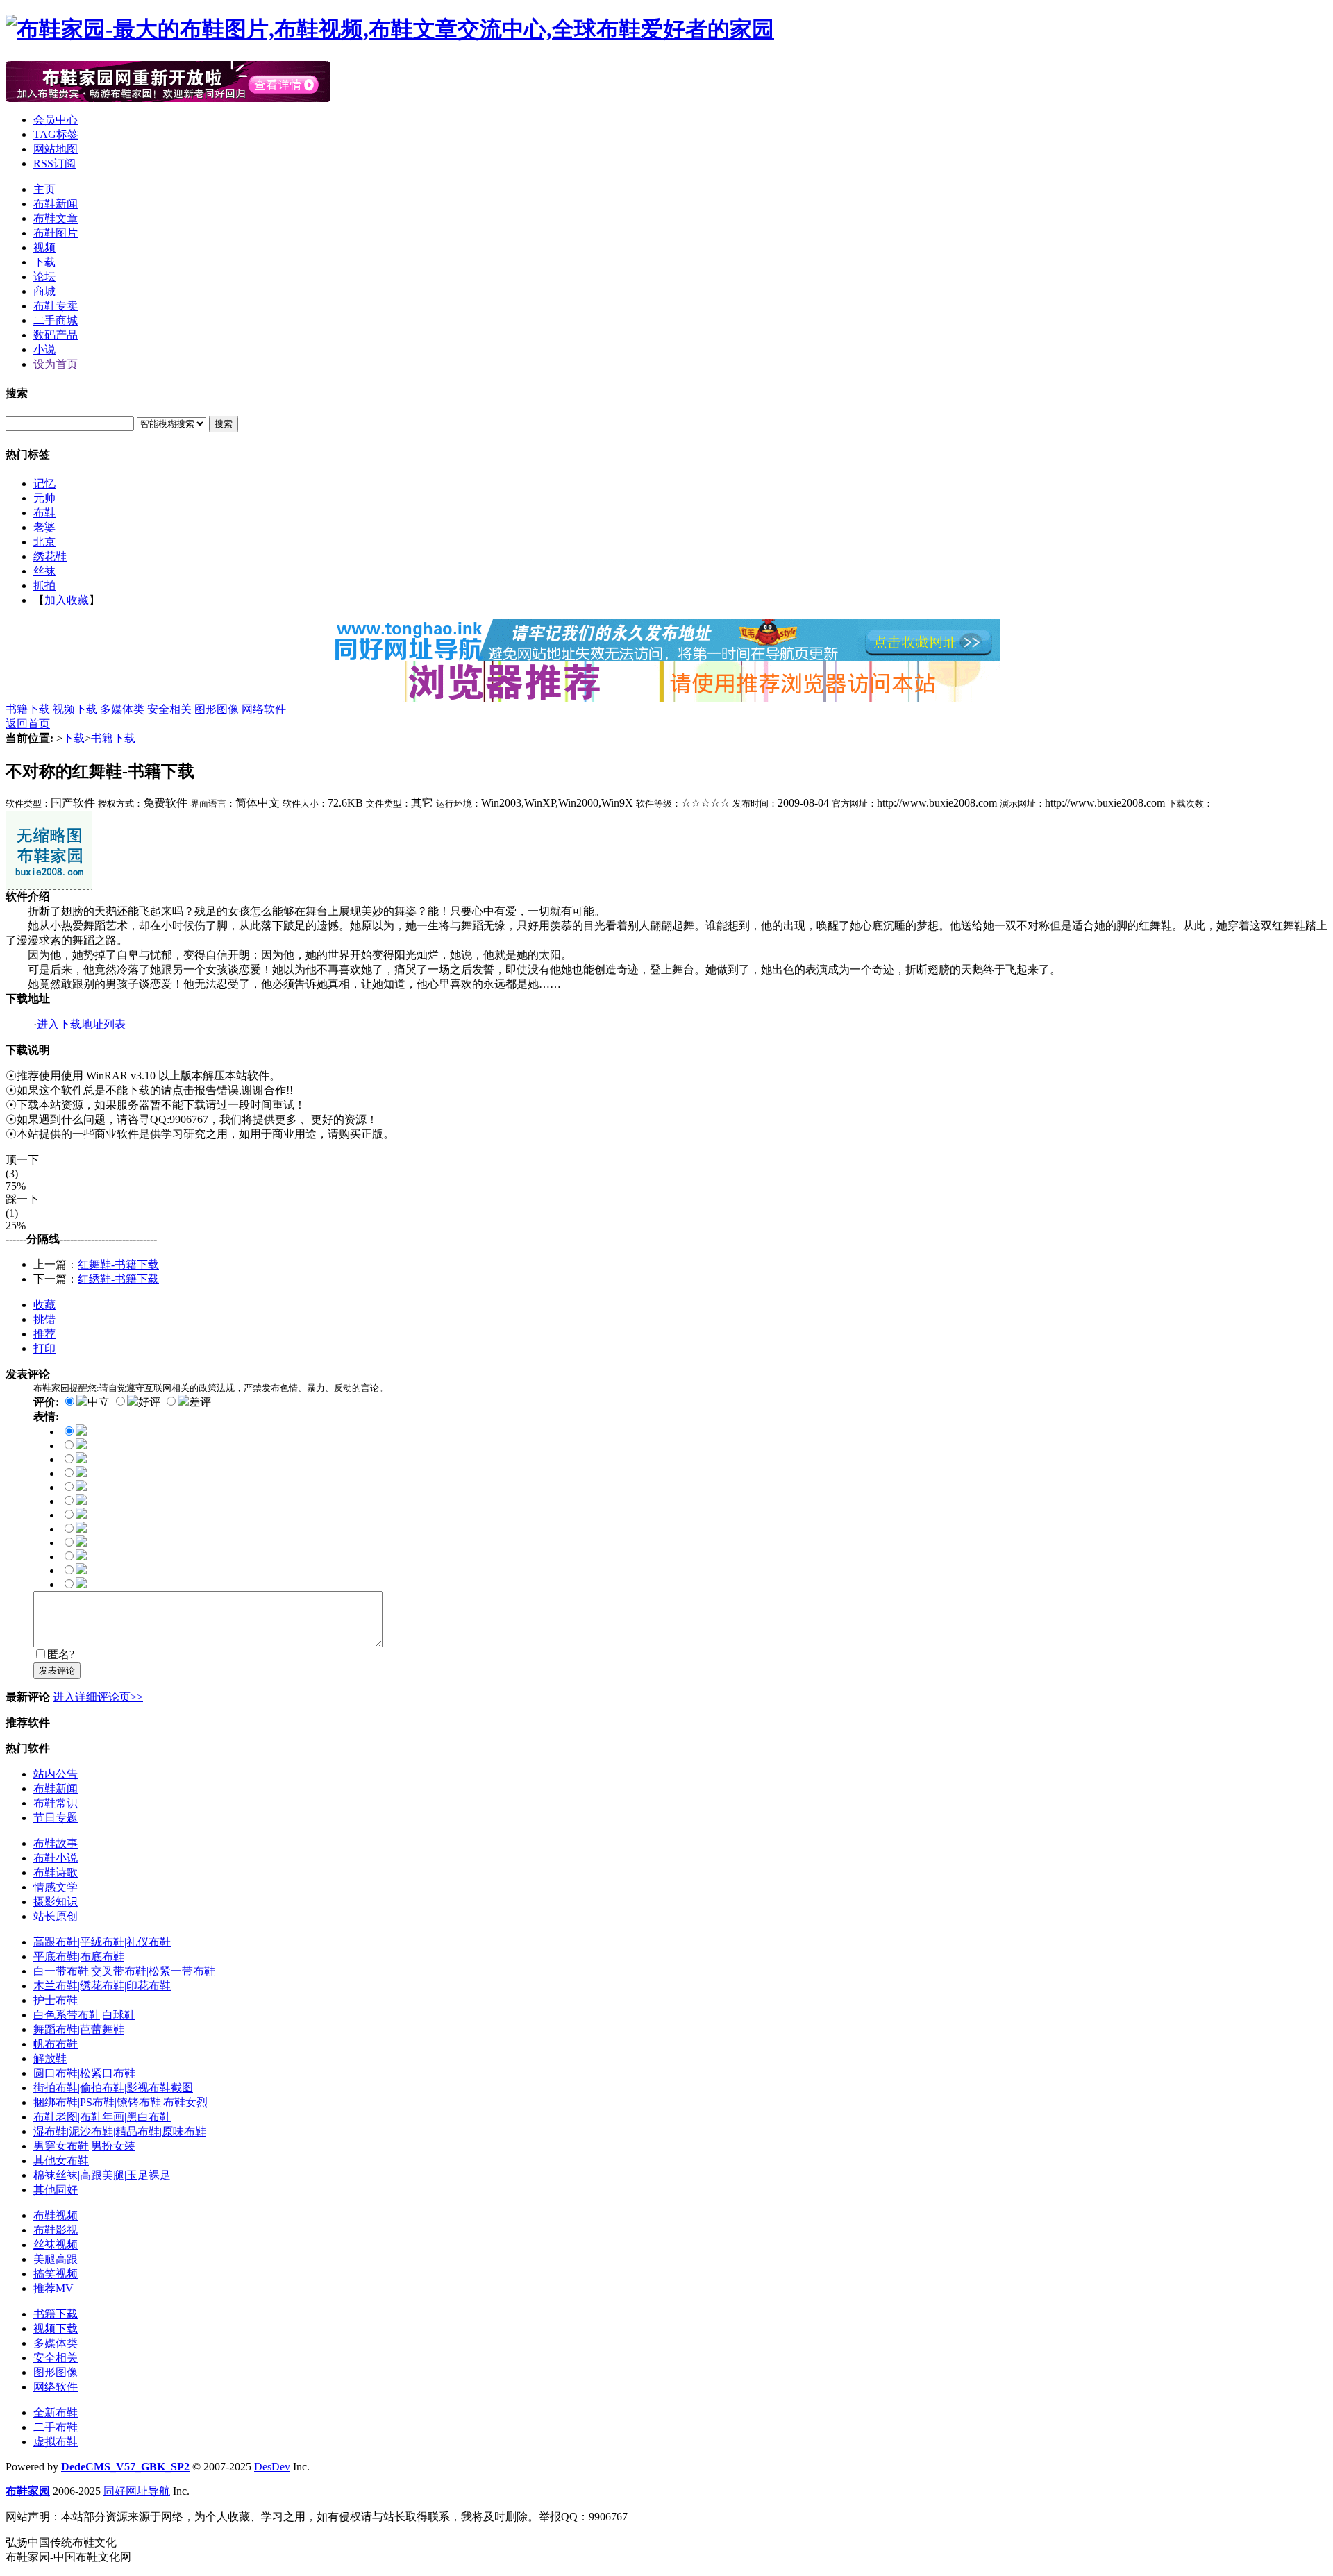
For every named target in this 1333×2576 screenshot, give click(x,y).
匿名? (61, 1655)
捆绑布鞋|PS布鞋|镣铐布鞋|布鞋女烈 (120, 2102)
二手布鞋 (56, 2427)
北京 (44, 542)
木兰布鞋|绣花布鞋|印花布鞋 (102, 1986)
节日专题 (56, 1818)
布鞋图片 (56, 233)
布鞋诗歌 (56, 1872)
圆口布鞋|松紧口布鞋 (84, 2073)
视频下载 (75, 709)
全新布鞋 (56, 2413)
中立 (99, 1402)
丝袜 (44, 571)
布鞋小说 (56, 1858)
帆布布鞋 (56, 2044)
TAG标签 (56, 134)
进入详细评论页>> (98, 1697)
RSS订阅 (55, 163)
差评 (200, 1402)
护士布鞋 (56, 2000)
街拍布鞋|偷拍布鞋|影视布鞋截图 (113, 2088)
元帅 (44, 498)
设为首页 (56, 364)
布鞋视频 (56, 2215)
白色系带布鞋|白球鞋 (84, 2015)
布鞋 (44, 513)
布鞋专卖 (56, 306)
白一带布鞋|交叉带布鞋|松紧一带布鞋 (124, 1971)
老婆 (44, 527)
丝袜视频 (56, 2245)
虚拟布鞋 (56, 2442)
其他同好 (56, 2190)
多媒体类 (122, 709)
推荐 (44, 1334)
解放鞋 (50, 2059)
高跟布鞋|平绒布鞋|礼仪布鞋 (102, 1942)
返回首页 (28, 724)
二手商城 (56, 320)
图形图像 (217, 709)
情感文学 (56, 1887)
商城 (44, 291)
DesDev (272, 2467)
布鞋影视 (56, 2230)
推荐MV (53, 2288)
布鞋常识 (56, 1803)
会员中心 (56, 120)
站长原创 (56, 1916)
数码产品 (56, 335)
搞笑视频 (56, 2274)
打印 (44, 1348)
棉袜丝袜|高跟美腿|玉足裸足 (102, 2175)
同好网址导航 (137, 2491)
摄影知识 (56, 1902)
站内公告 (56, 1774)
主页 (44, 189)
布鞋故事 (56, 1843)
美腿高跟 (56, 2259)
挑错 (44, 1319)
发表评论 (57, 1670)
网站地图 (56, 149)
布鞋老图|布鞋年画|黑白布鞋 (102, 2117)
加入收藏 (67, 600)
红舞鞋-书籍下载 (118, 1264)
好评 (149, 1402)
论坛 (44, 277)
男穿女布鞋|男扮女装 (84, 2146)
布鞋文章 (56, 218)
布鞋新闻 (56, 204)
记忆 (44, 483)
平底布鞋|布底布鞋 (79, 1956)
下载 (44, 262)
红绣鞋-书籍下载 (118, 1279)
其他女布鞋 (61, 2161)
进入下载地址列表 (81, 1024)
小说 (44, 350)
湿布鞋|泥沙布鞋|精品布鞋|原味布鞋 (120, 2131)
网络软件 (264, 709)
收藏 (44, 1305)
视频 (44, 247)
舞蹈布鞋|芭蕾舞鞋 (79, 2029)
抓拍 (44, 586)
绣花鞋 (50, 556)
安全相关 (169, 709)
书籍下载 (28, 709)
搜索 (224, 424)
